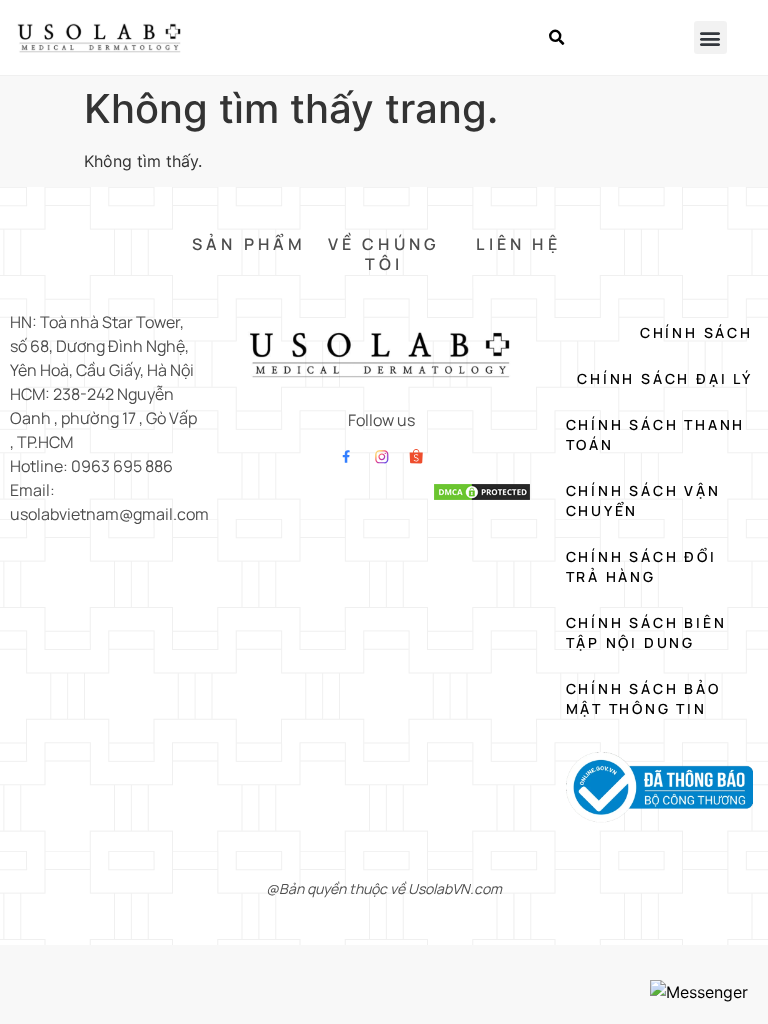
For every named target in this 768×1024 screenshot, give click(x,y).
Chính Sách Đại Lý (665, 378)
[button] (557, 38)
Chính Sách (696, 332)
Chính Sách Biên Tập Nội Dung (646, 632)
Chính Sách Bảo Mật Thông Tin (643, 698)
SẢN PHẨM (249, 244)
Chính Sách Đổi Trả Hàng (641, 566)
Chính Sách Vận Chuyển (643, 500)
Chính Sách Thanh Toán (656, 434)
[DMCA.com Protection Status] (482, 496)
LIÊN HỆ (518, 244)
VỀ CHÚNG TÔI (384, 253)
